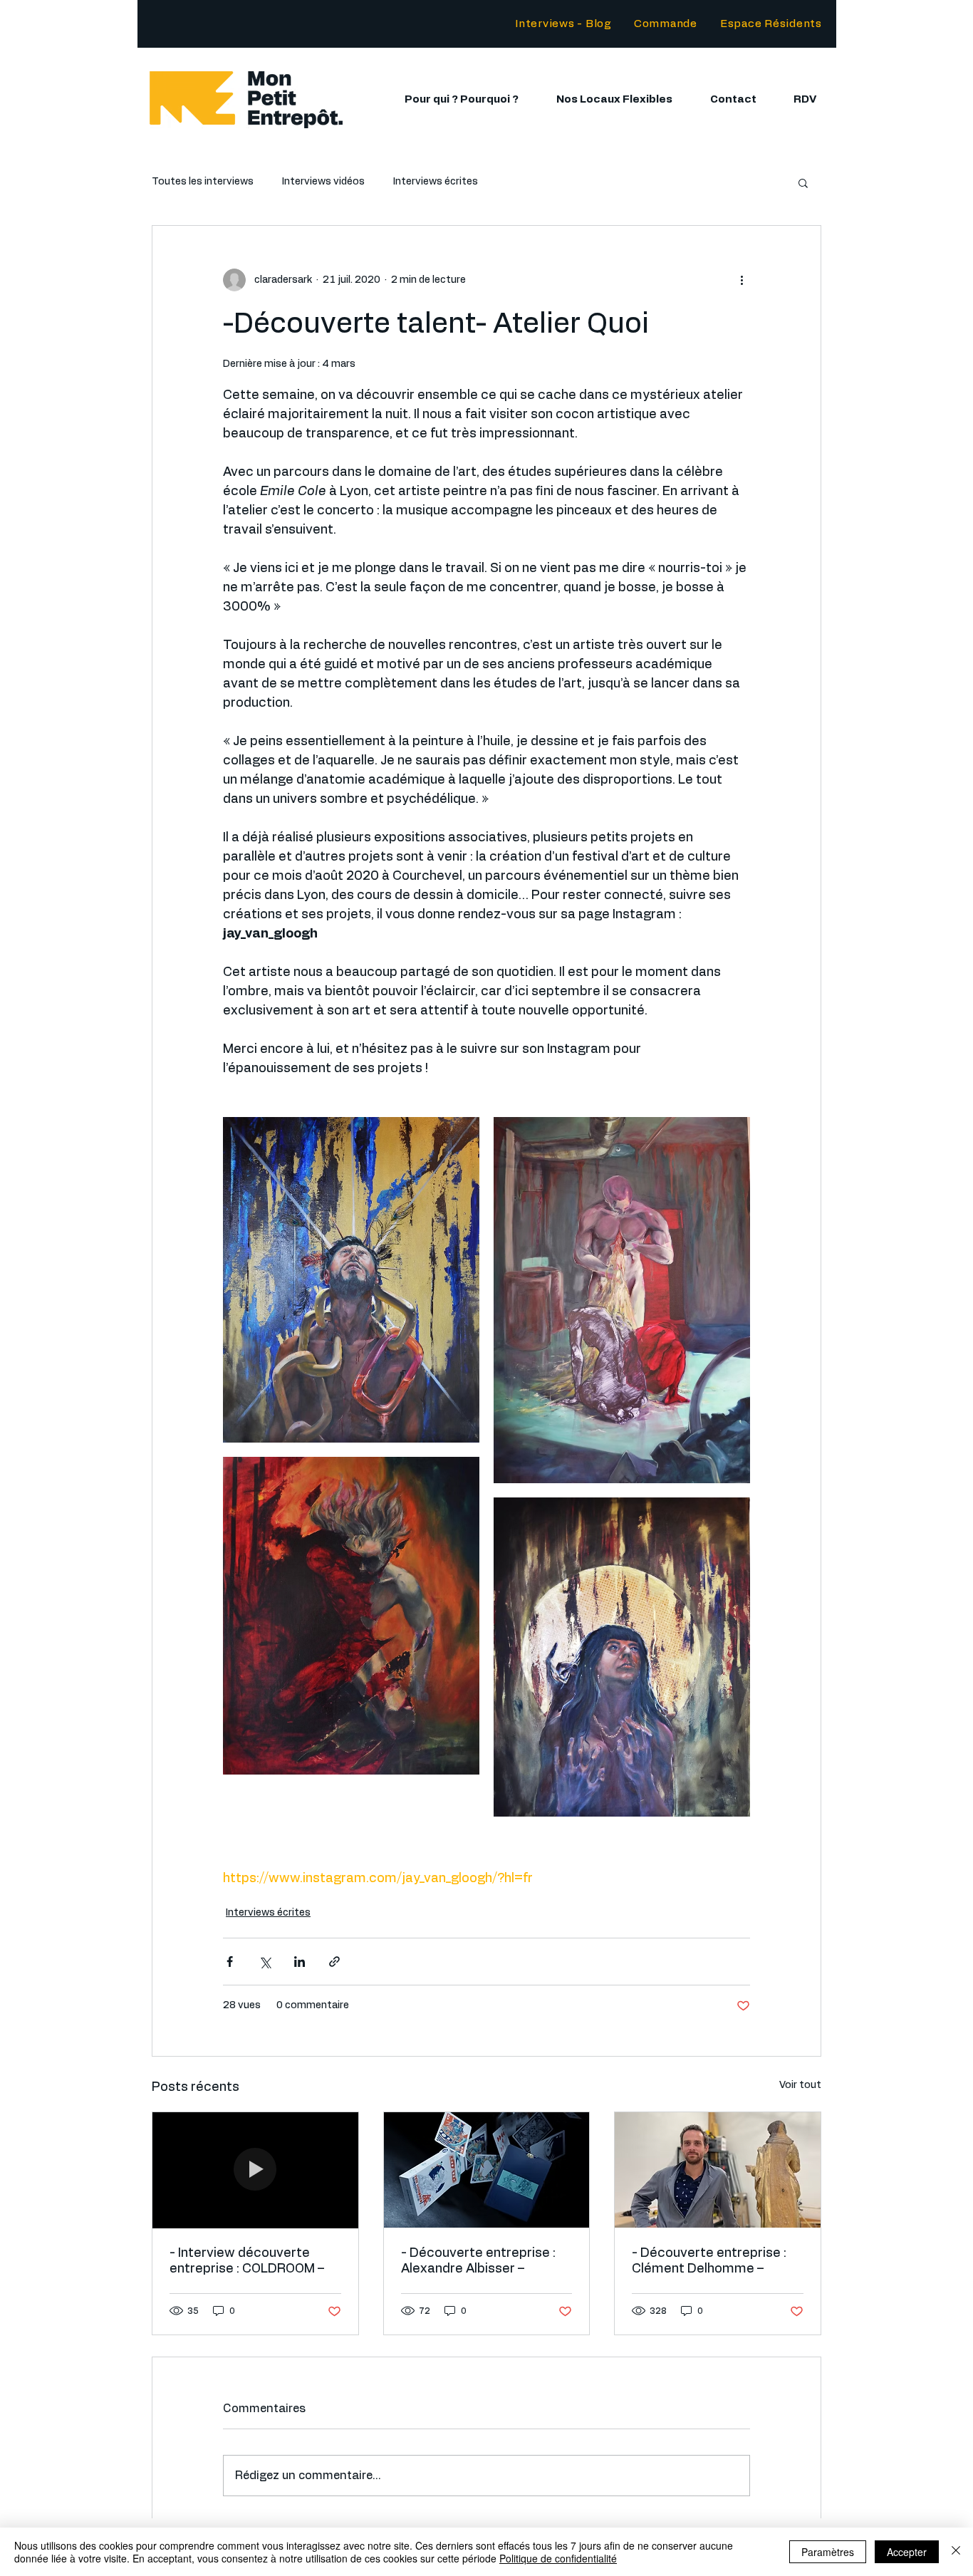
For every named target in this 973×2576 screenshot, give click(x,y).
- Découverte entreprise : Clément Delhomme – (709, 2261)
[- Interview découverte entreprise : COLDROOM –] (255, 2170)
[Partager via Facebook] (230, 1962)
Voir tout (800, 2085)
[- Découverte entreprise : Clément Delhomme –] (718, 2170)
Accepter (907, 2552)
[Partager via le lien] (334, 1962)
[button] (771, 24)
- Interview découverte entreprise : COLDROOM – (247, 2261)
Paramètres (828, 2552)
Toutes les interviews (203, 182)
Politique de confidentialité (558, 2558)
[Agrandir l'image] (351, 1280)
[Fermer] (956, 2552)
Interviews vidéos (323, 182)
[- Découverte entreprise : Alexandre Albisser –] (487, 2170)
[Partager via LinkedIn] (300, 1962)
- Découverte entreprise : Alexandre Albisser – (478, 2261)
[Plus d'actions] (742, 280)
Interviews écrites (436, 182)
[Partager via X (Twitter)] (265, 1962)
